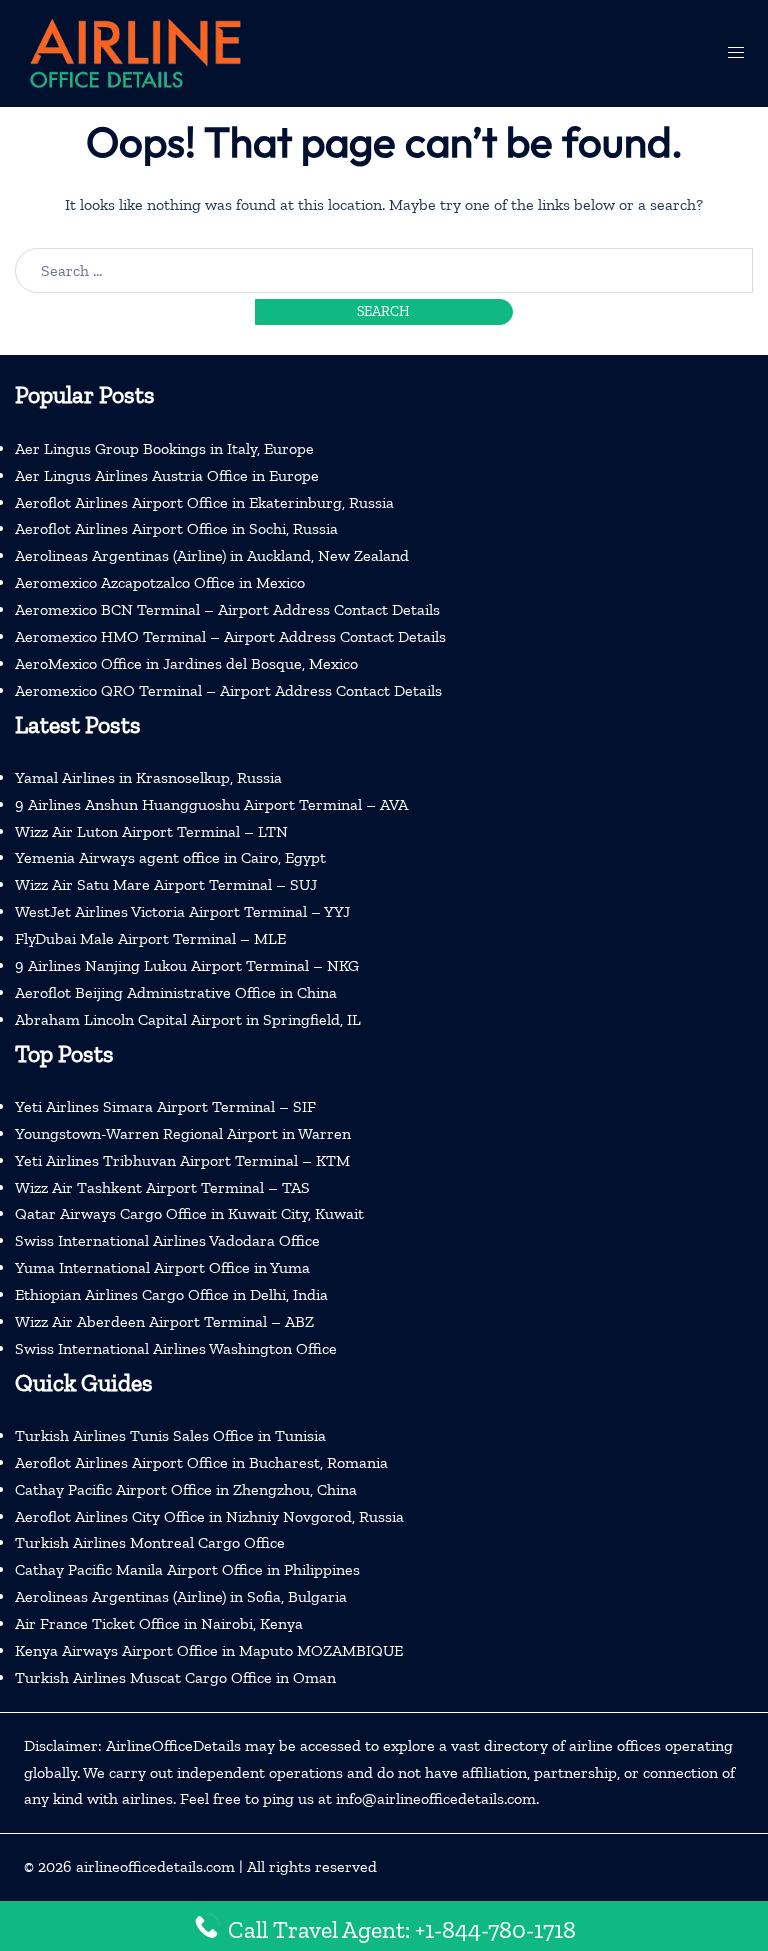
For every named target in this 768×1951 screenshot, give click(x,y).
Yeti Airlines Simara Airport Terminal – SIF (165, 1106)
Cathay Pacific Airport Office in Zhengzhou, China (186, 1489)
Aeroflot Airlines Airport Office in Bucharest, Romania (201, 1462)
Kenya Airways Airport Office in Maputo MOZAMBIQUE (209, 1650)
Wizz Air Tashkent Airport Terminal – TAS (162, 1187)
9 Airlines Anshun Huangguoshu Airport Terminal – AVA (211, 804)
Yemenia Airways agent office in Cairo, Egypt (170, 857)
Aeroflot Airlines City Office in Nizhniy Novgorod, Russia (209, 1516)
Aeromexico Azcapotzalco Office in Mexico (160, 582)
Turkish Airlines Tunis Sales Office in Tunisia (170, 1435)
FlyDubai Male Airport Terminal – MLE (150, 938)
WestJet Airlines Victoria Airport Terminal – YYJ (182, 911)
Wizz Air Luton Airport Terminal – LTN (151, 831)
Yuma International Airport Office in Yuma (162, 1267)
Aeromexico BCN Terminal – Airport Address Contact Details (227, 609)
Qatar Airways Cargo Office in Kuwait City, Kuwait (189, 1213)
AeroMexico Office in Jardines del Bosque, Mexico (186, 663)
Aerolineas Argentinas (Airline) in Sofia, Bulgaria (181, 1596)
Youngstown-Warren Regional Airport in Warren (183, 1133)
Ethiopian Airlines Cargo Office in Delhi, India (171, 1294)
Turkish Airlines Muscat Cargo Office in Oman (175, 1677)
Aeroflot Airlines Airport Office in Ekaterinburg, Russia (204, 502)
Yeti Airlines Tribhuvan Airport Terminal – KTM (182, 1160)
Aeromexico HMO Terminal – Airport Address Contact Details (230, 636)
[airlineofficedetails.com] (134, 51)
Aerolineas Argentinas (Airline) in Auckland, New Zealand (212, 555)
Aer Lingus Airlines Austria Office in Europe (167, 475)
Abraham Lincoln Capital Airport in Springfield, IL (188, 1019)
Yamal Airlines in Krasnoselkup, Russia (148, 777)
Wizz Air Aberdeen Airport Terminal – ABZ (164, 1321)
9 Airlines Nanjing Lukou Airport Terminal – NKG (187, 965)
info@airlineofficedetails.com (436, 1798)
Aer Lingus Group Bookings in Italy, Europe (164, 448)
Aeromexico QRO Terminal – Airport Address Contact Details (228, 690)
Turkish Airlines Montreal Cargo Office (150, 1542)
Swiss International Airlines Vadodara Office (167, 1240)
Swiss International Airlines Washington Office (176, 1348)
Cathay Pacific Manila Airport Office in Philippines (187, 1569)
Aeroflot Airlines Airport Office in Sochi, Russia (176, 528)
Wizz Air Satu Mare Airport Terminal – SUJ (166, 884)
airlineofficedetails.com (155, 1866)
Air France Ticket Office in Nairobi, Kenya (159, 1623)
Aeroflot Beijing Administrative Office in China (176, 992)
